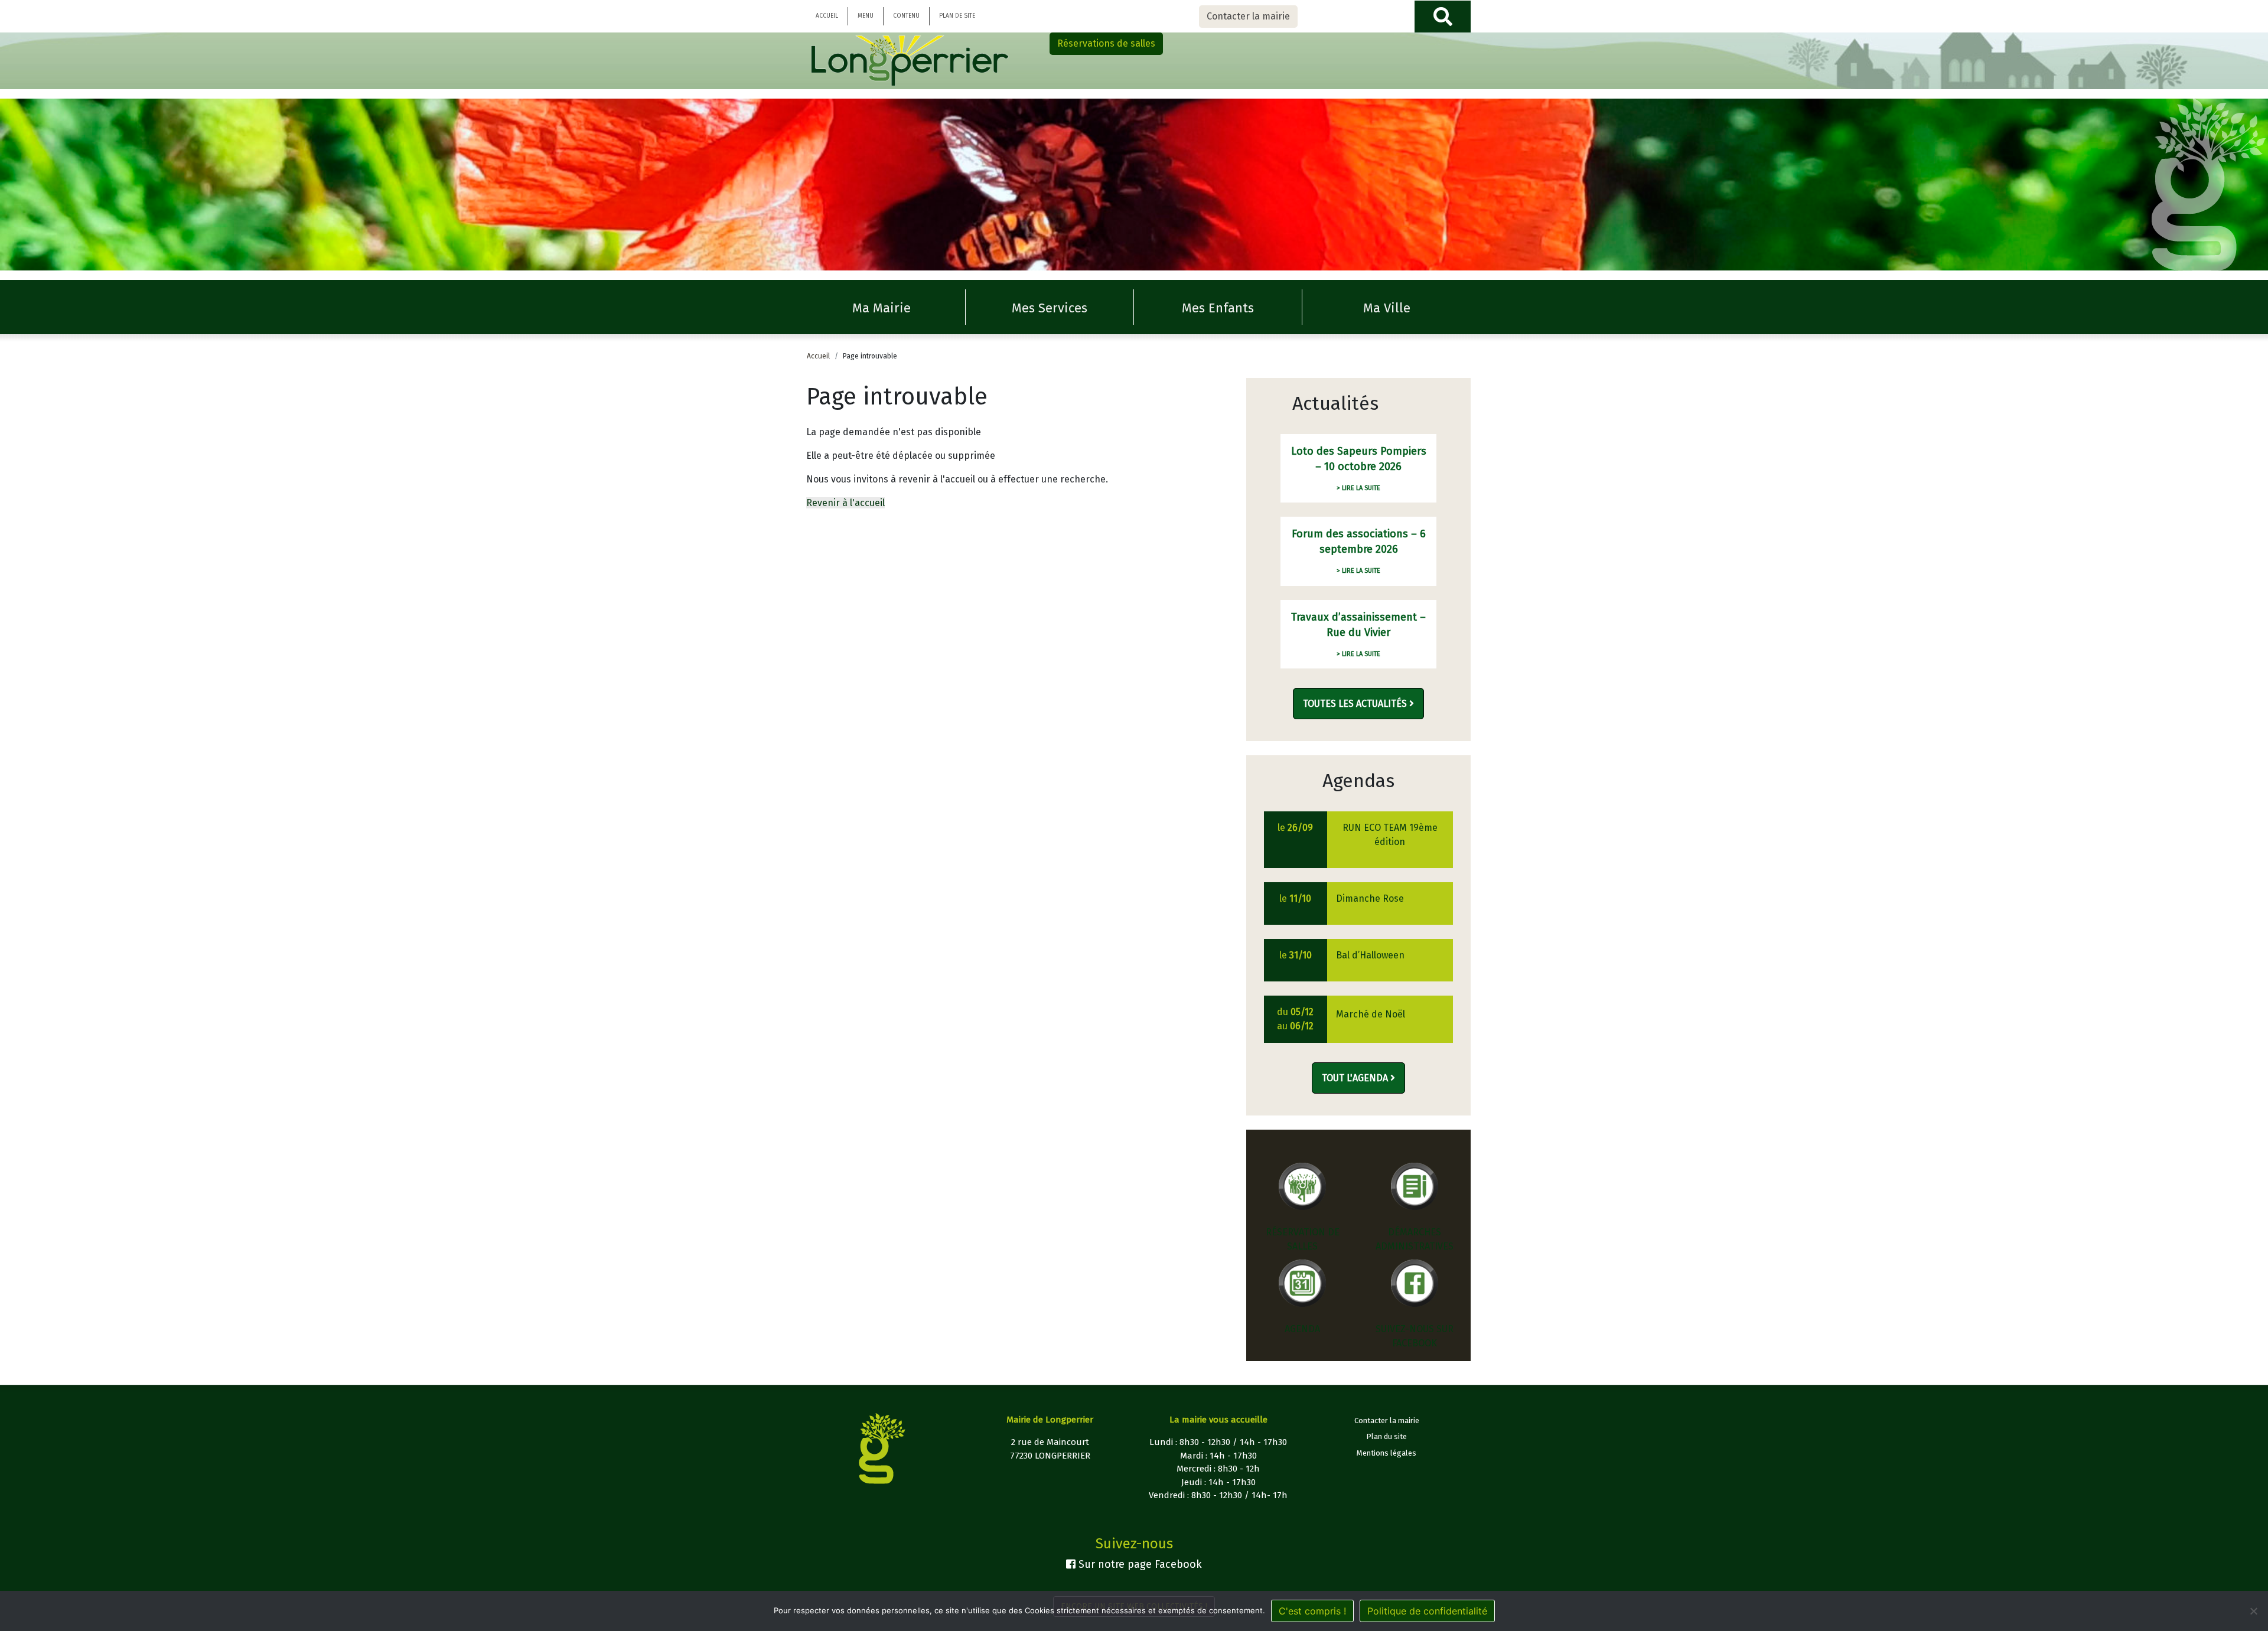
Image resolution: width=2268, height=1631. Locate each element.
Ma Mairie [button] (882, 308)
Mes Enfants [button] (1218, 308)
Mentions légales (1386, 1453)
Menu (866, 16)
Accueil (827, 16)
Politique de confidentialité (1427, 1611)
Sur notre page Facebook (1139, 1564)
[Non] (2253, 1611)
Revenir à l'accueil (845, 503)
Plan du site (1386, 1436)
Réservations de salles (1106, 43)
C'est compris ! (1312, 1611)
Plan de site (957, 16)
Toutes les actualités (1356, 704)
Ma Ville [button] (1387, 308)
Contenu (906, 16)
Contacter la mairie (1248, 16)
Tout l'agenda (1356, 1078)
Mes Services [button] (1050, 308)
